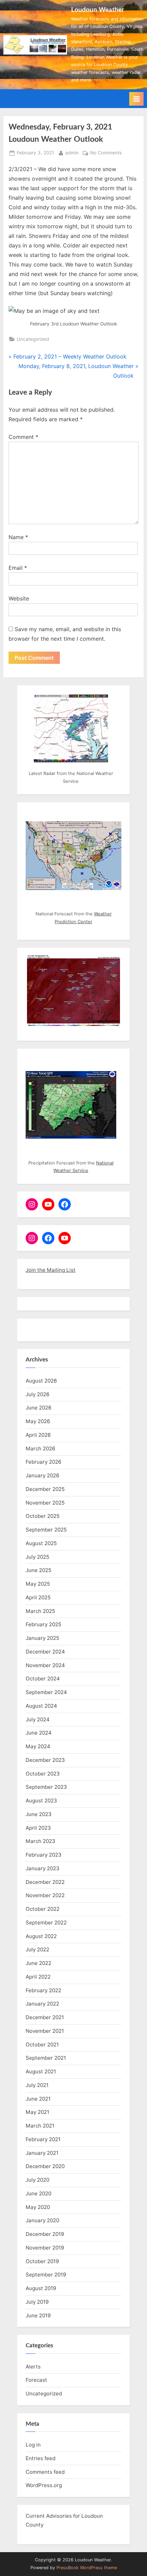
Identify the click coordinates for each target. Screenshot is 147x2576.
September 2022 (46, 1923)
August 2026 (41, 1381)
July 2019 (37, 2302)
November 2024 (45, 1665)
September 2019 (46, 2275)
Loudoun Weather (98, 10)
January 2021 (42, 2153)
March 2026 (40, 1449)
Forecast (36, 2380)
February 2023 (44, 1855)
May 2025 (38, 1584)
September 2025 (46, 1530)
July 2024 (38, 1719)
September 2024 (46, 1692)
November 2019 (45, 2248)
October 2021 (42, 2045)
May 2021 (37, 2112)
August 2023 (41, 1801)
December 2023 (45, 1760)
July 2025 (37, 1557)
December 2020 (45, 2166)
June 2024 (39, 1733)
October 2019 (42, 2261)
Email (18, 568)
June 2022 (38, 1963)
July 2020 (37, 2180)
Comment (23, 437)
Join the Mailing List (51, 1270)
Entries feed (41, 2458)
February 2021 (43, 2139)
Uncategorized (33, 339)
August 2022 (41, 1936)
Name (18, 537)
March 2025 (40, 1611)
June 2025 (38, 1570)
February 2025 (43, 1624)
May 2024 (38, 1746)
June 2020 (38, 2193)
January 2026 (42, 1475)
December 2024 (45, 1652)
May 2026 (38, 1421)
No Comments (106, 153)
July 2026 (37, 1394)
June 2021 (38, 2099)
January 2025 (42, 1638)
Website (19, 598)
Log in (33, 2445)
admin (72, 153)
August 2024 (41, 1706)
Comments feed (45, 2472)
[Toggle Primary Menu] (136, 99)
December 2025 (45, 1489)
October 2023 (43, 1774)
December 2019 (45, 2234)
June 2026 (38, 1408)
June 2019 (38, 2315)
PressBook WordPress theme (87, 2568)
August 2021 (41, 2071)
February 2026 (43, 1462)
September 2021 (46, 2058)
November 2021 (45, 2031)
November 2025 (45, 1503)
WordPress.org (44, 2485)
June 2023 (39, 1814)
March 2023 (41, 1841)
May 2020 (38, 2207)
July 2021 (37, 2085)
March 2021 (40, 2126)
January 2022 (42, 2004)
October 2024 (43, 1679)
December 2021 (45, 2017)
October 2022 (43, 1909)
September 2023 (46, 1787)
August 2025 (41, 1543)
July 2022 (37, 1949)
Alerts (33, 2367)
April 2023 (38, 1828)
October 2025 (43, 1516)
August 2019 (41, 2288)
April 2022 (38, 1977)
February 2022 (43, 1990)
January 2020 (42, 2220)
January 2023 (43, 1868)
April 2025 (38, 1597)
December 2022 (45, 1882)
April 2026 (38, 1435)
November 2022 (45, 1895)
